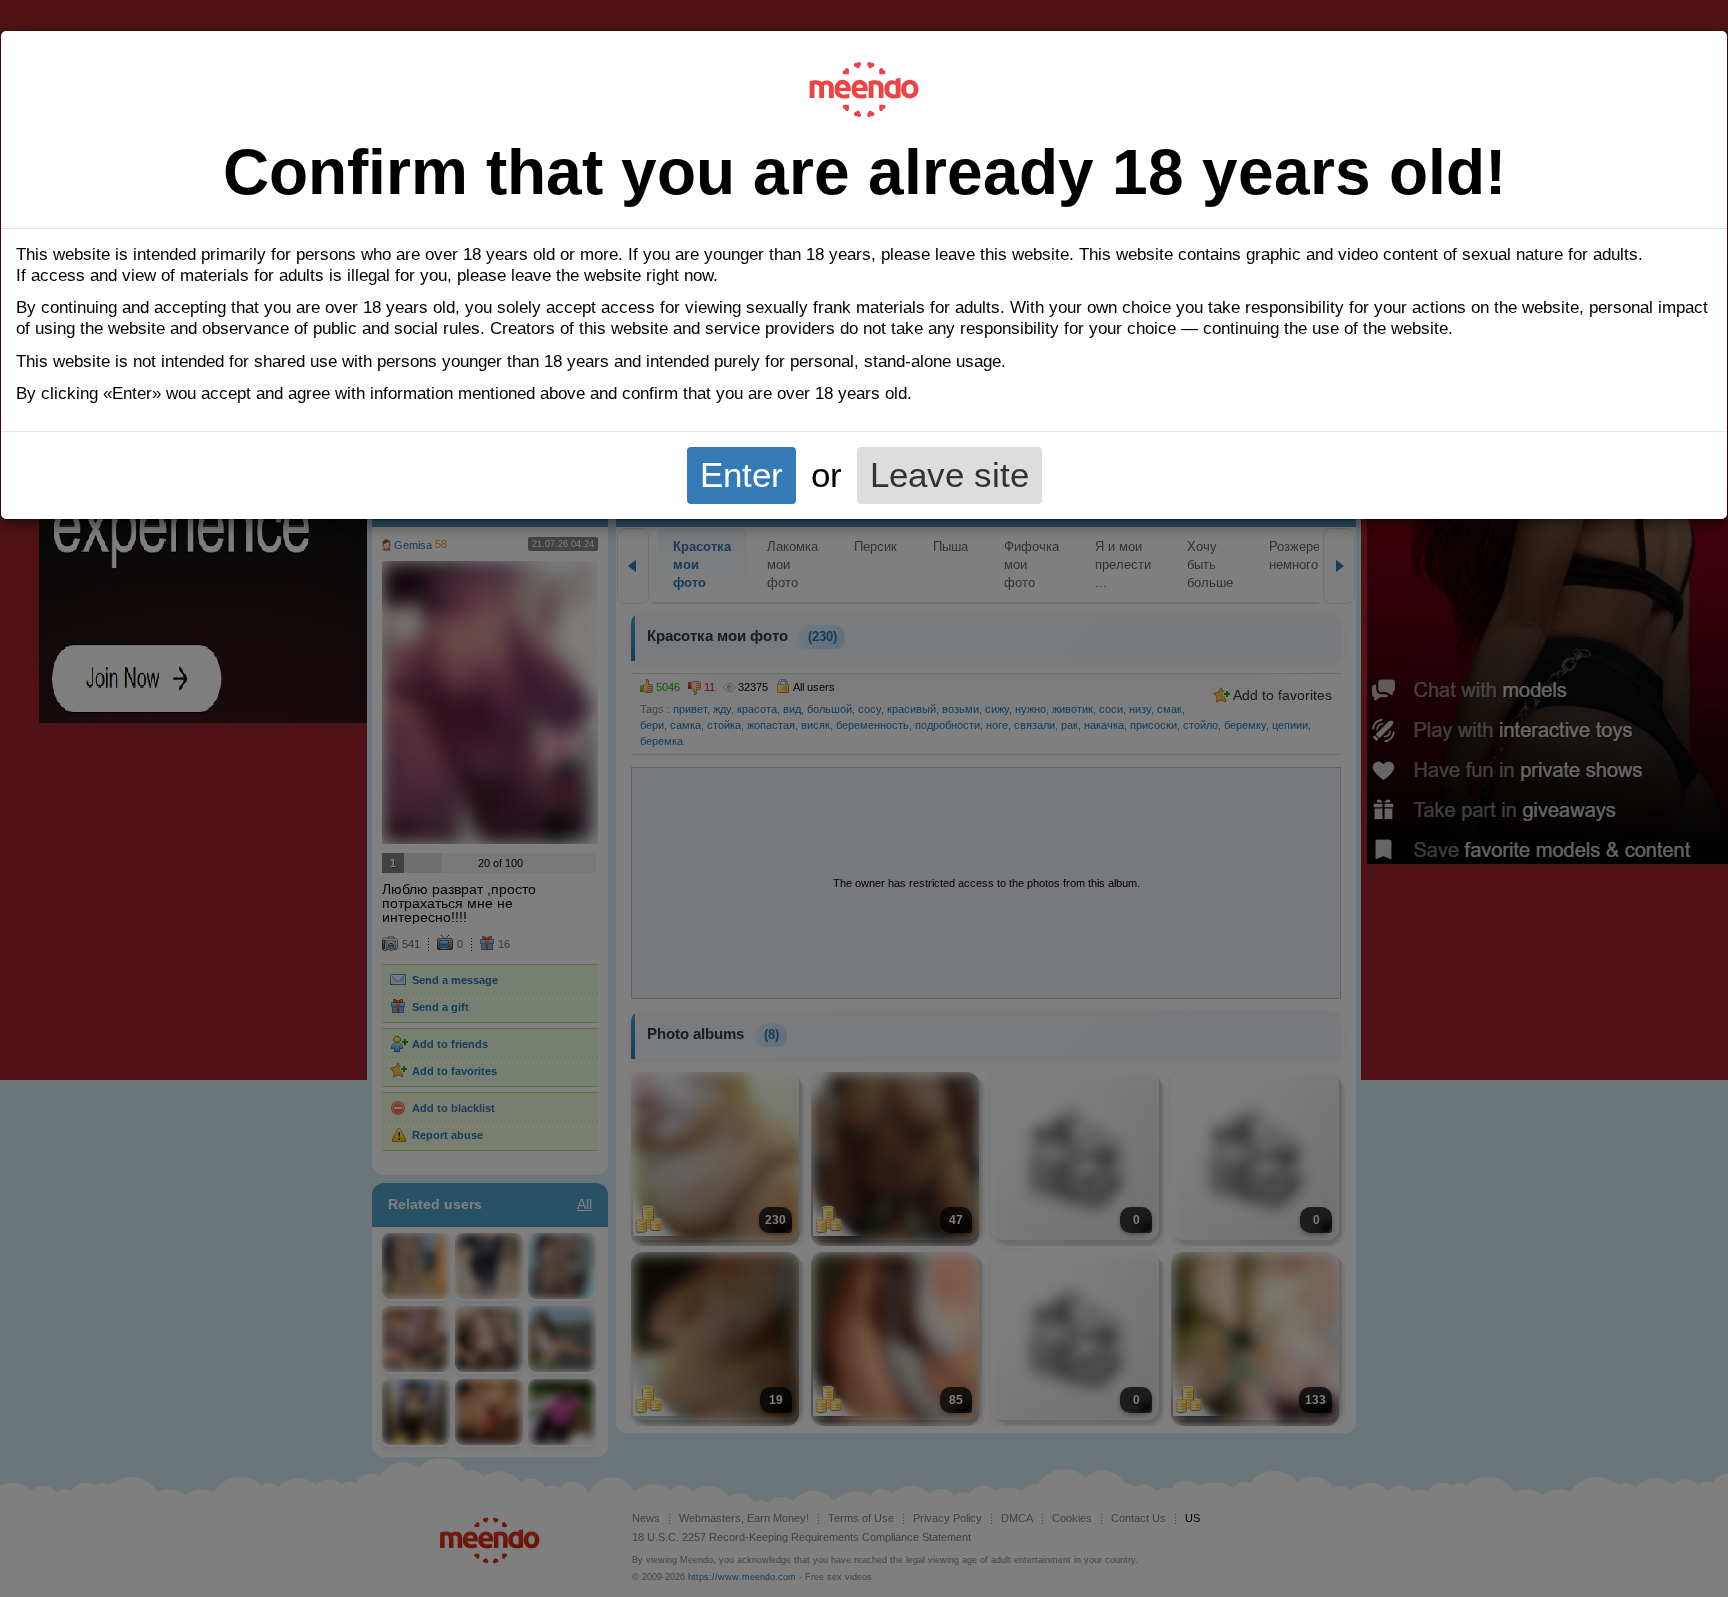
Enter (741, 475)
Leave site (949, 475)
